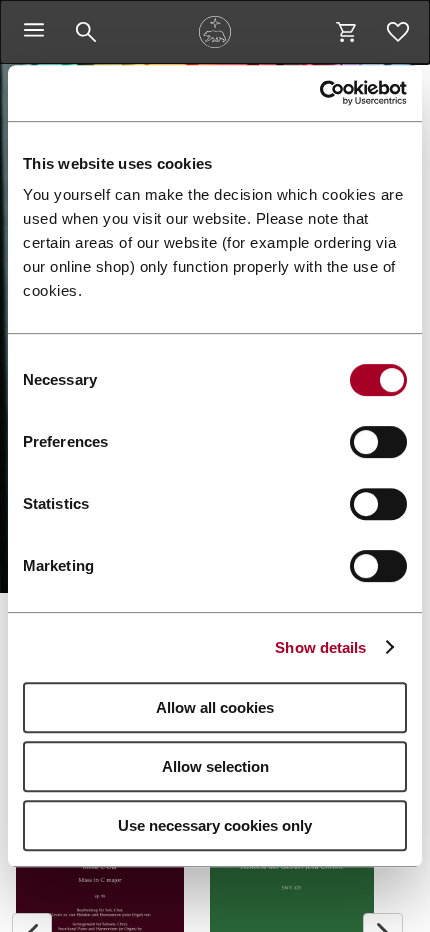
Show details (320, 647)
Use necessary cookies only (215, 825)
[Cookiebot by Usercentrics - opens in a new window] (319, 93)
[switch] (378, 442)
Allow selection (215, 766)
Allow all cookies (215, 707)
